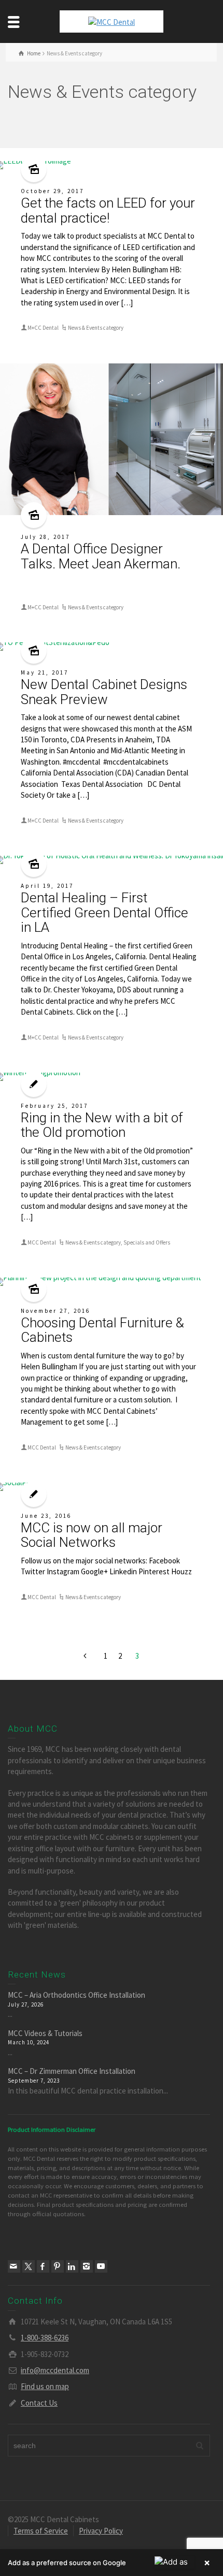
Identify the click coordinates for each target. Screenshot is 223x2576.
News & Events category (96, 328)
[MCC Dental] (112, 21)
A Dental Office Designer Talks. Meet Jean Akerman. (101, 556)
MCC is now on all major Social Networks (92, 1535)
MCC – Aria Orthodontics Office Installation (76, 1995)
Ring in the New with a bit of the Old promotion (102, 1125)
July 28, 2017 (45, 537)
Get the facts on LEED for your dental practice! (108, 210)
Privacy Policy (101, 2531)
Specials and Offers (147, 1242)
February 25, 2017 (54, 1106)
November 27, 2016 (55, 1311)
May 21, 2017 (45, 672)
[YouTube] (101, 2266)
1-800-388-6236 (45, 2338)
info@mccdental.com (55, 2370)
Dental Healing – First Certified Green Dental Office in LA (104, 912)
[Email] (14, 2266)
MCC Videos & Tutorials (45, 2033)
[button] (112, 2563)
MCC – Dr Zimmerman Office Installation (72, 2071)
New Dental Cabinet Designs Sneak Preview (104, 692)
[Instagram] (87, 2266)
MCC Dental (42, 1242)
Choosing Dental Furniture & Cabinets (102, 1330)
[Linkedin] (72, 2266)
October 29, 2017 (52, 191)
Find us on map (45, 2386)
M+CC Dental (43, 328)
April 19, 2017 (47, 886)
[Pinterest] (58, 2266)
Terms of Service (41, 2531)
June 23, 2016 (46, 1516)
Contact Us (39, 2403)
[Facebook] (43, 2266)
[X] (29, 2266)
